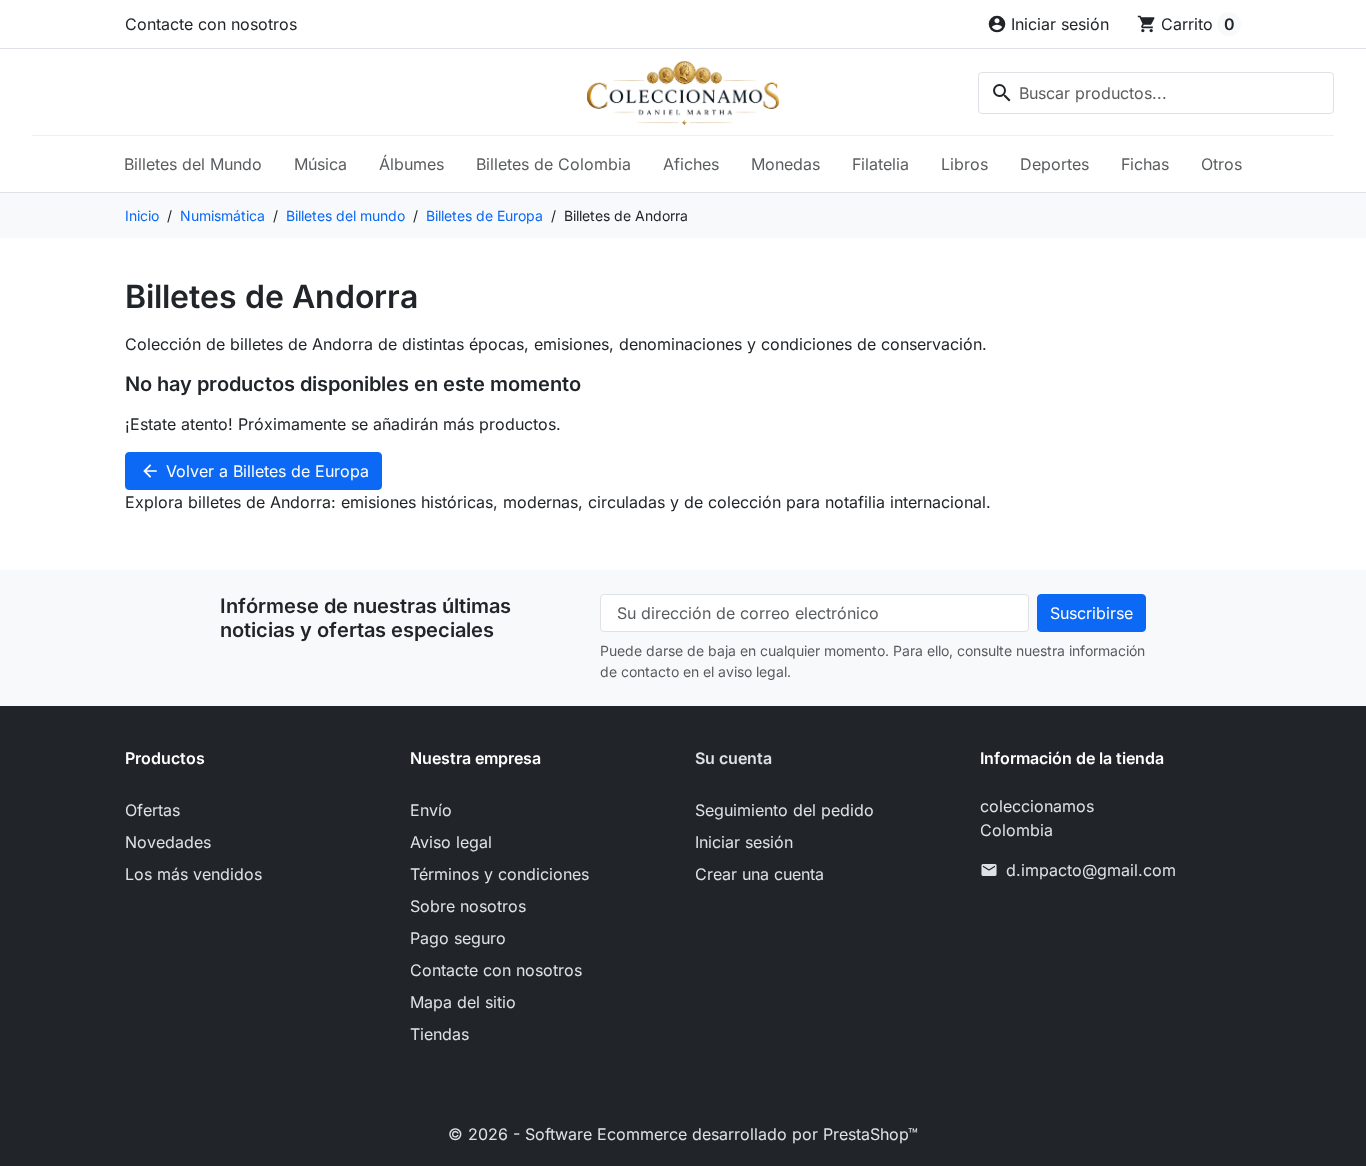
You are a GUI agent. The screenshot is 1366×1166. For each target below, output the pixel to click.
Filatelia (880, 164)
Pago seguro (458, 938)
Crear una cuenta (759, 874)
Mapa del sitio (463, 1002)
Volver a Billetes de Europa (254, 471)
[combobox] (1156, 93)
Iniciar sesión (744, 842)
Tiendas (439, 1034)
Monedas (785, 164)
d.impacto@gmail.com (1091, 870)
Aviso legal (451, 842)
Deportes (1054, 164)
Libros (964, 164)
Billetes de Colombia (553, 164)
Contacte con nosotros (211, 24)
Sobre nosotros (468, 906)
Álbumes (411, 164)
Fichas (1145, 164)
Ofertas (152, 810)
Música (320, 164)
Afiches (691, 164)
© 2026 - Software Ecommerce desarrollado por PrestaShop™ (683, 1134)
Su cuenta (733, 758)
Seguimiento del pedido (784, 810)
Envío (431, 810)
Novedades (168, 842)
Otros (1221, 164)
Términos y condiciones (499, 874)
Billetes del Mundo (193, 164)
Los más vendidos (193, 874)
